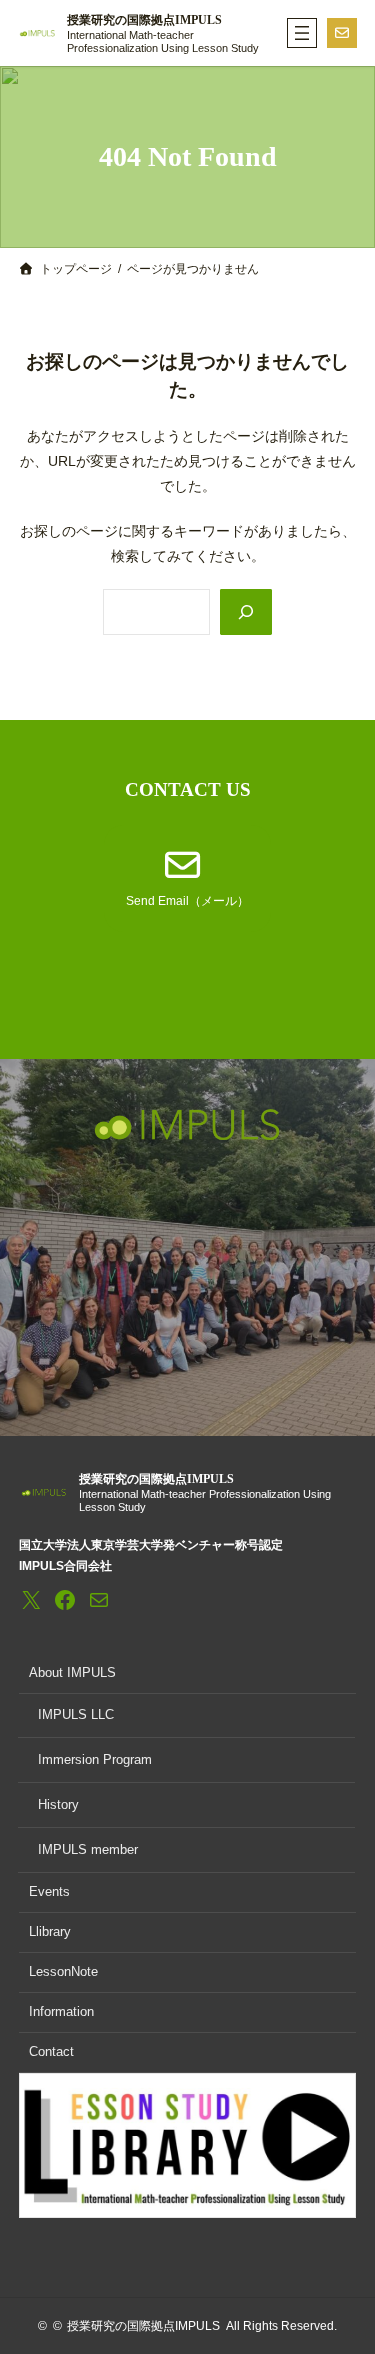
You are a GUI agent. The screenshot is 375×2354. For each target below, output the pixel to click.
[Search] (246, 612)
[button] (187, 879)
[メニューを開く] (302, 33)
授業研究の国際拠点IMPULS (144, 20)
